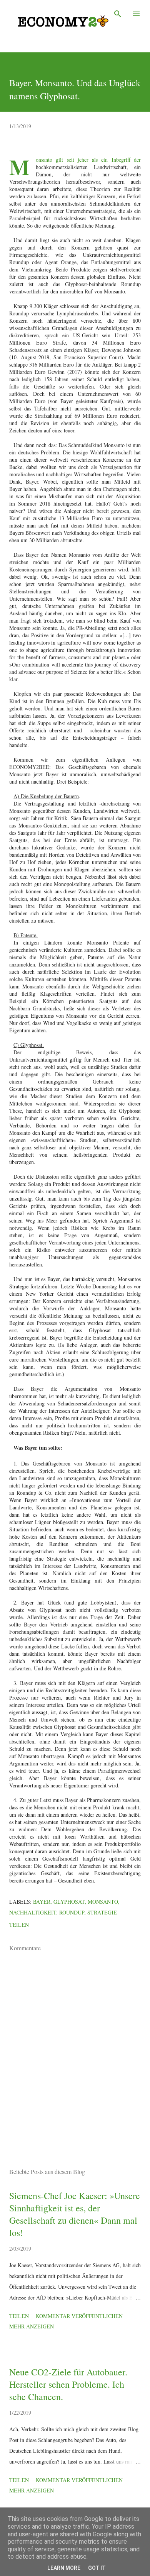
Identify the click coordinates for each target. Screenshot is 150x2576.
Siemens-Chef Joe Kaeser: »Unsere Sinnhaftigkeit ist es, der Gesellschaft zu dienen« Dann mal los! (75, 2214)
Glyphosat (69, 1902)
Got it (97, 2568)
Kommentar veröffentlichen (79, 2316)
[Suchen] (118, 14)
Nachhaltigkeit (33, 1912)
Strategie (102, 1912)
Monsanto (103, 1902)
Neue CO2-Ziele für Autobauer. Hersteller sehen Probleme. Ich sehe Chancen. (68, 2384)
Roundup (72, 1912)
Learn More (64, 2568)
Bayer (42, 1902)
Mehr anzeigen (32, 2326)
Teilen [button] (19, 1925)
